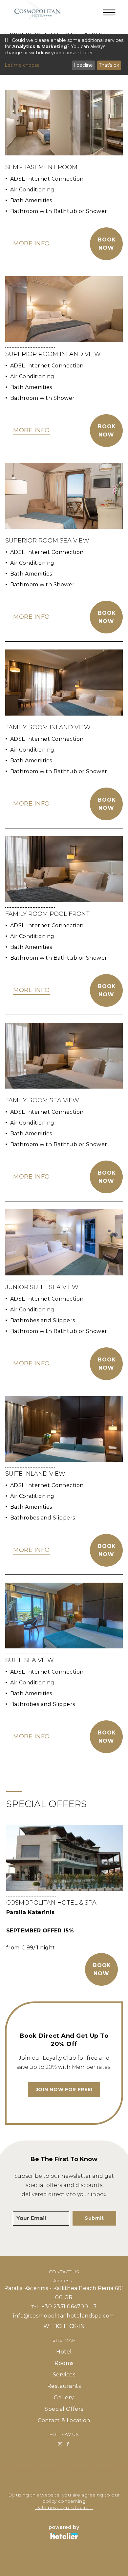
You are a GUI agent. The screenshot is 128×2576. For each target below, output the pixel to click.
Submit (94, 2218)
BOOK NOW (102, 1969)
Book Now (107, 244)
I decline (83, 65)
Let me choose (22, 65)
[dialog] (64, 54)
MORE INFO (32, 243)
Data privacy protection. (64, 2507)
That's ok (109, 65)
